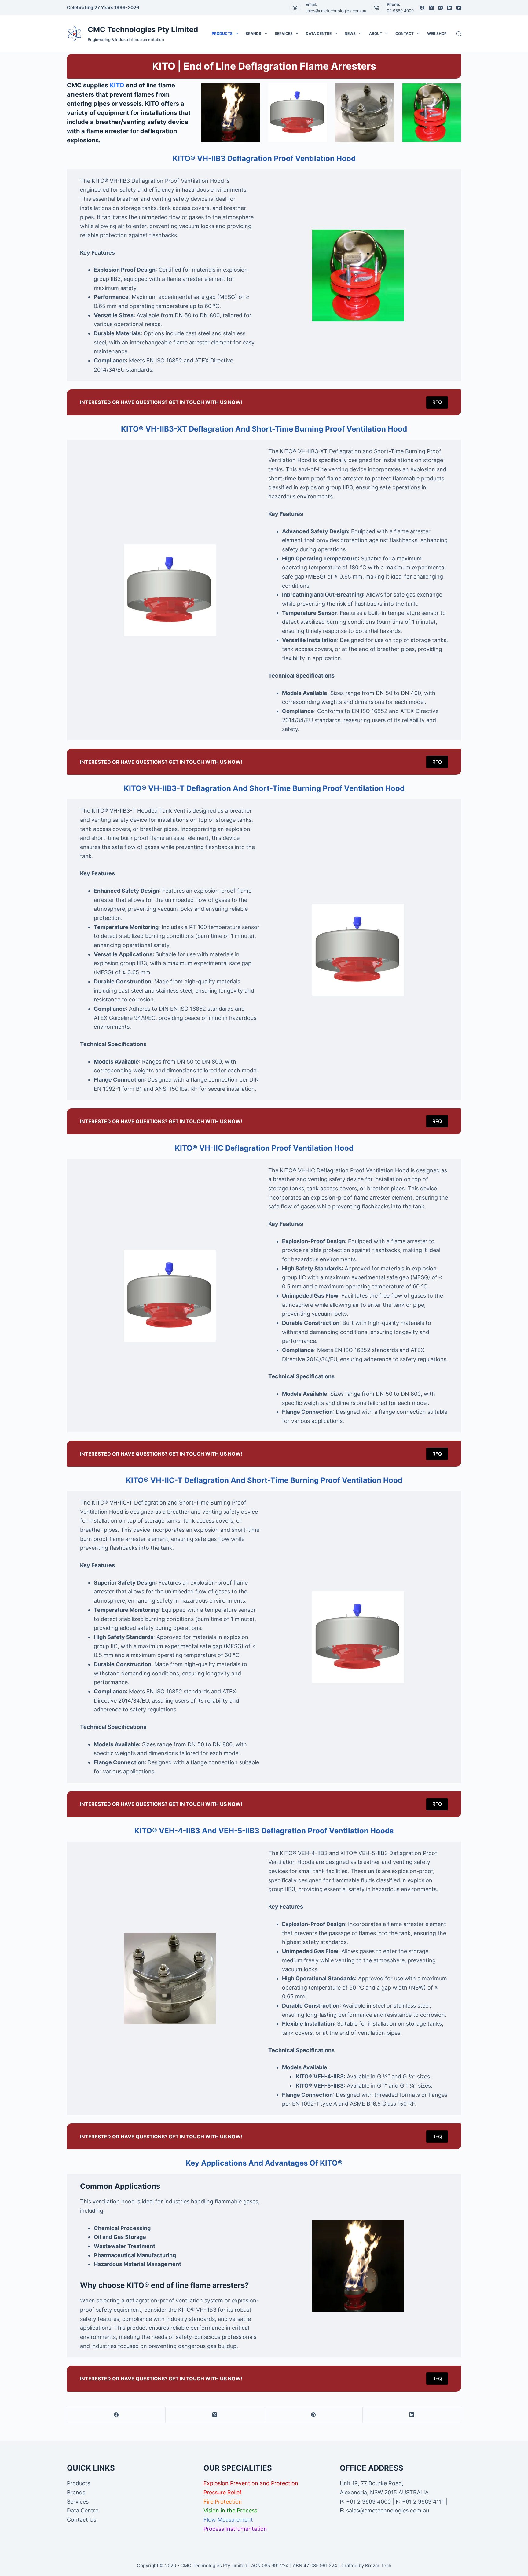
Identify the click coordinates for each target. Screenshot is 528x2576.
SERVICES (284, 33)
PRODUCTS (222, 33)
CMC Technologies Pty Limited (143, 29)
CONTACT (405, 33)
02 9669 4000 (400, 11)
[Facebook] (422, 8)
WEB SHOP (437, 33)
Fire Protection (223, 2502)
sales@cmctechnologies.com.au (336, 11)
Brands (76, 2492)
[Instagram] (440, 8)
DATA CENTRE (319, 33)
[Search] (459, 34)
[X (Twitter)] (431, 8)
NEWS (350, 33)
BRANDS (253, 33)
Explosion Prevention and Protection (251, 2483)
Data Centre (83, 2510)
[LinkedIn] (450, 8)
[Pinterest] (313, 2415)
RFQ (437, 402)
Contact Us (82, 2520)
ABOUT (376, 33)
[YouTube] (459, 8)
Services (78, 2502)
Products (79, 2483)
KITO (117, 85)
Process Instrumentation (235, 2529)
